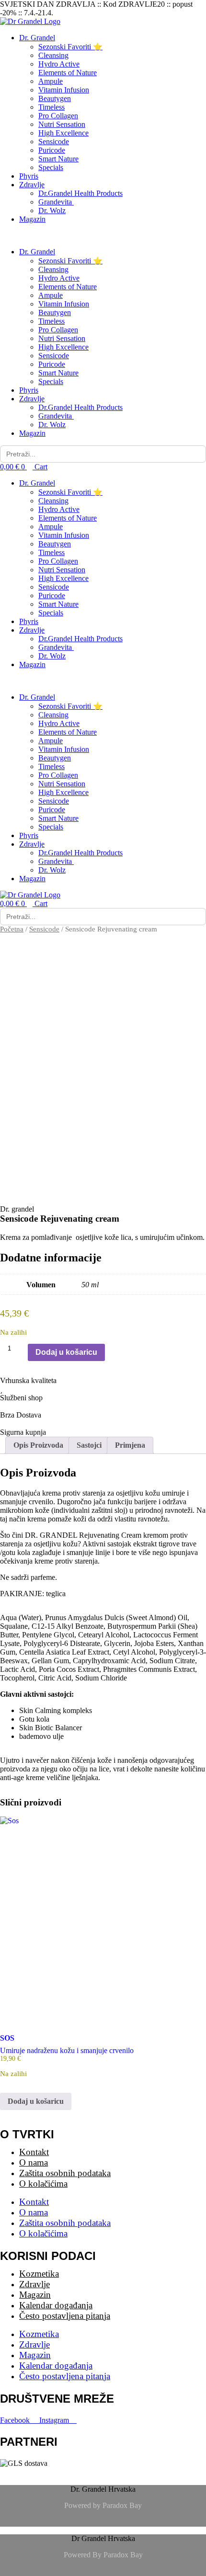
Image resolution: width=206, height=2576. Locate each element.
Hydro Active (59, 64)
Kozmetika (39, 2274)
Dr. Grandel (37, 38)
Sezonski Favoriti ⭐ (70, 47)
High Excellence (63, 133)
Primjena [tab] (130, 1445)
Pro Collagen (58, 116)
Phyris (29, 176)
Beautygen (55, 98)
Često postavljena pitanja (65, 2316)
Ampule (51, 81)
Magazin (32, 219)
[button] (103, 236)
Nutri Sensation (62, 124)
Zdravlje (32, 185)
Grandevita (56, 202)
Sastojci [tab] (89, 1445)
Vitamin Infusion (64, 90)
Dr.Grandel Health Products (80, 193)
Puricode (52, 150)
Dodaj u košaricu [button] (36, 2101)
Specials (51, 167)
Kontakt (34, 2152)
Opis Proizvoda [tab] (38, 1445)
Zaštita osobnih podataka (65, 2173)
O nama (34, 2162)
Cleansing (53, 55)
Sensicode (54, 142)
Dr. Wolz (52, 210)
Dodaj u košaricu (66, 1352)
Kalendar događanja (56, 2305)
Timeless (51, 107)
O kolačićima (43, 2184)
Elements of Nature (68, 73)
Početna (12, 929)
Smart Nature (58, 159)
